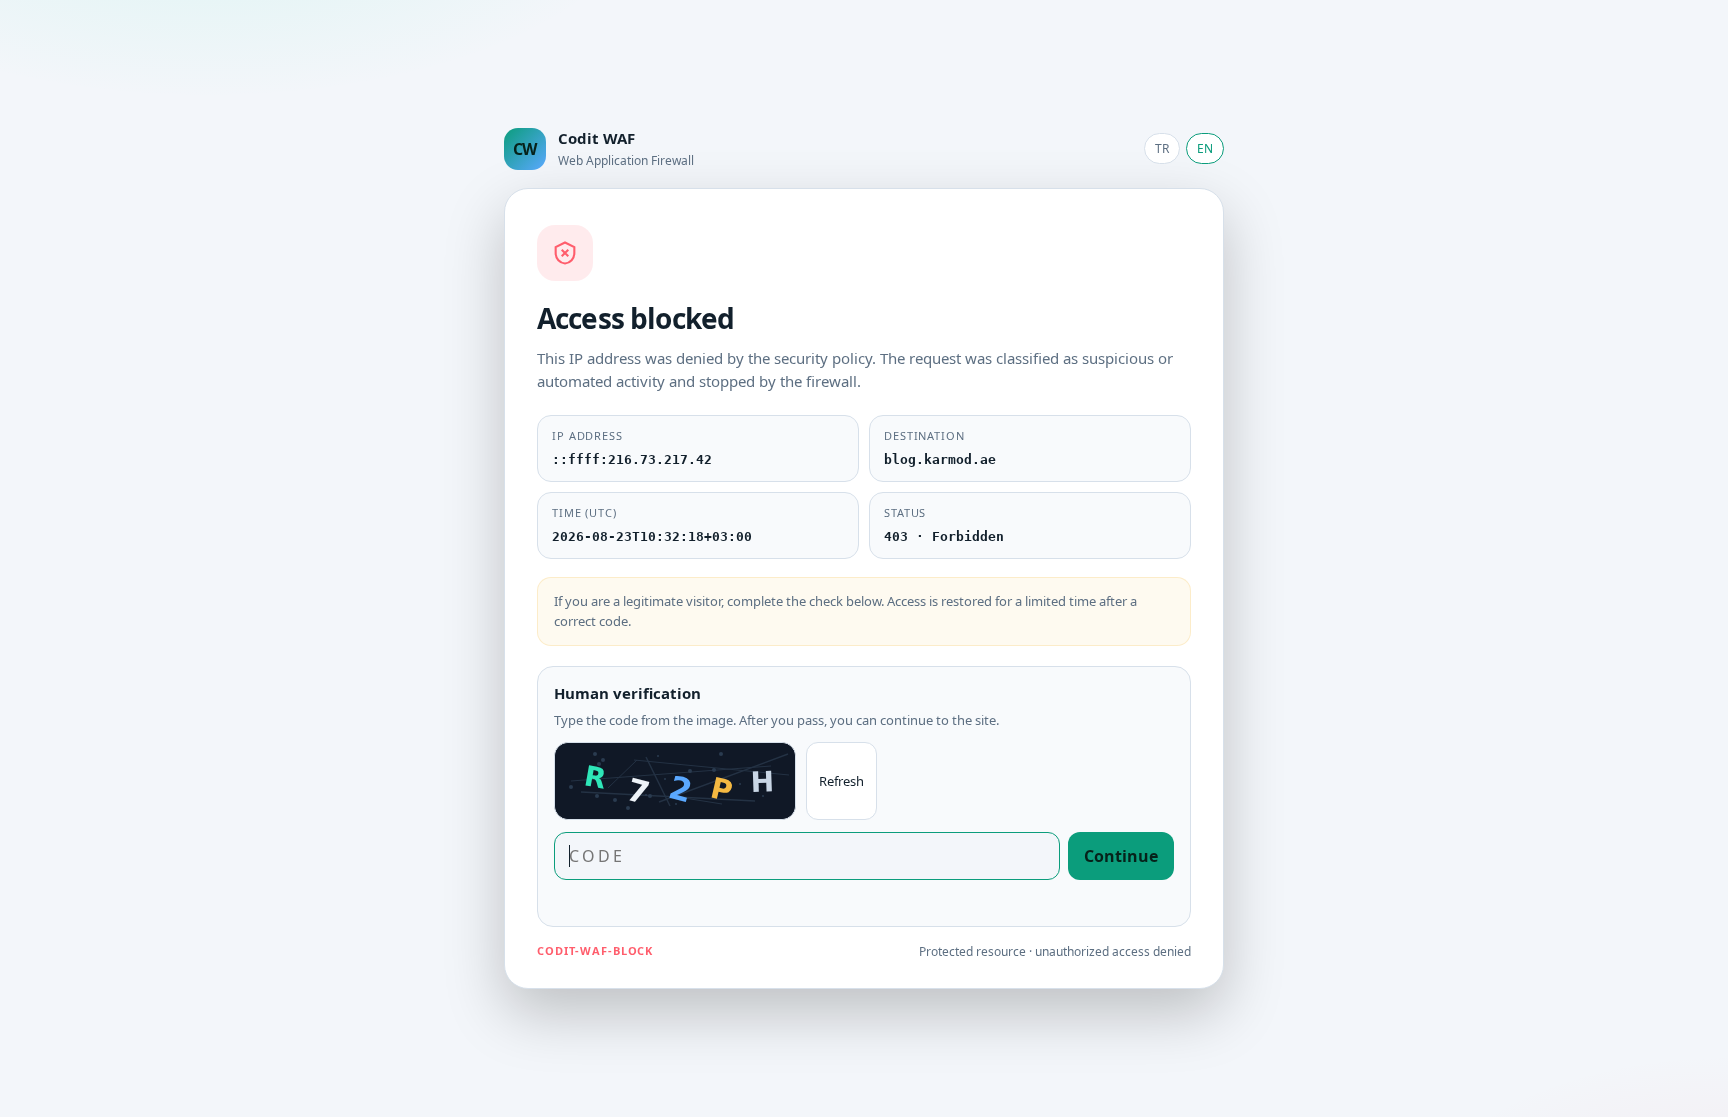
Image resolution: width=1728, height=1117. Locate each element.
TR (1162, 148)
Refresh (841, 781)
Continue (1121, 856)
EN (1205, 148)
